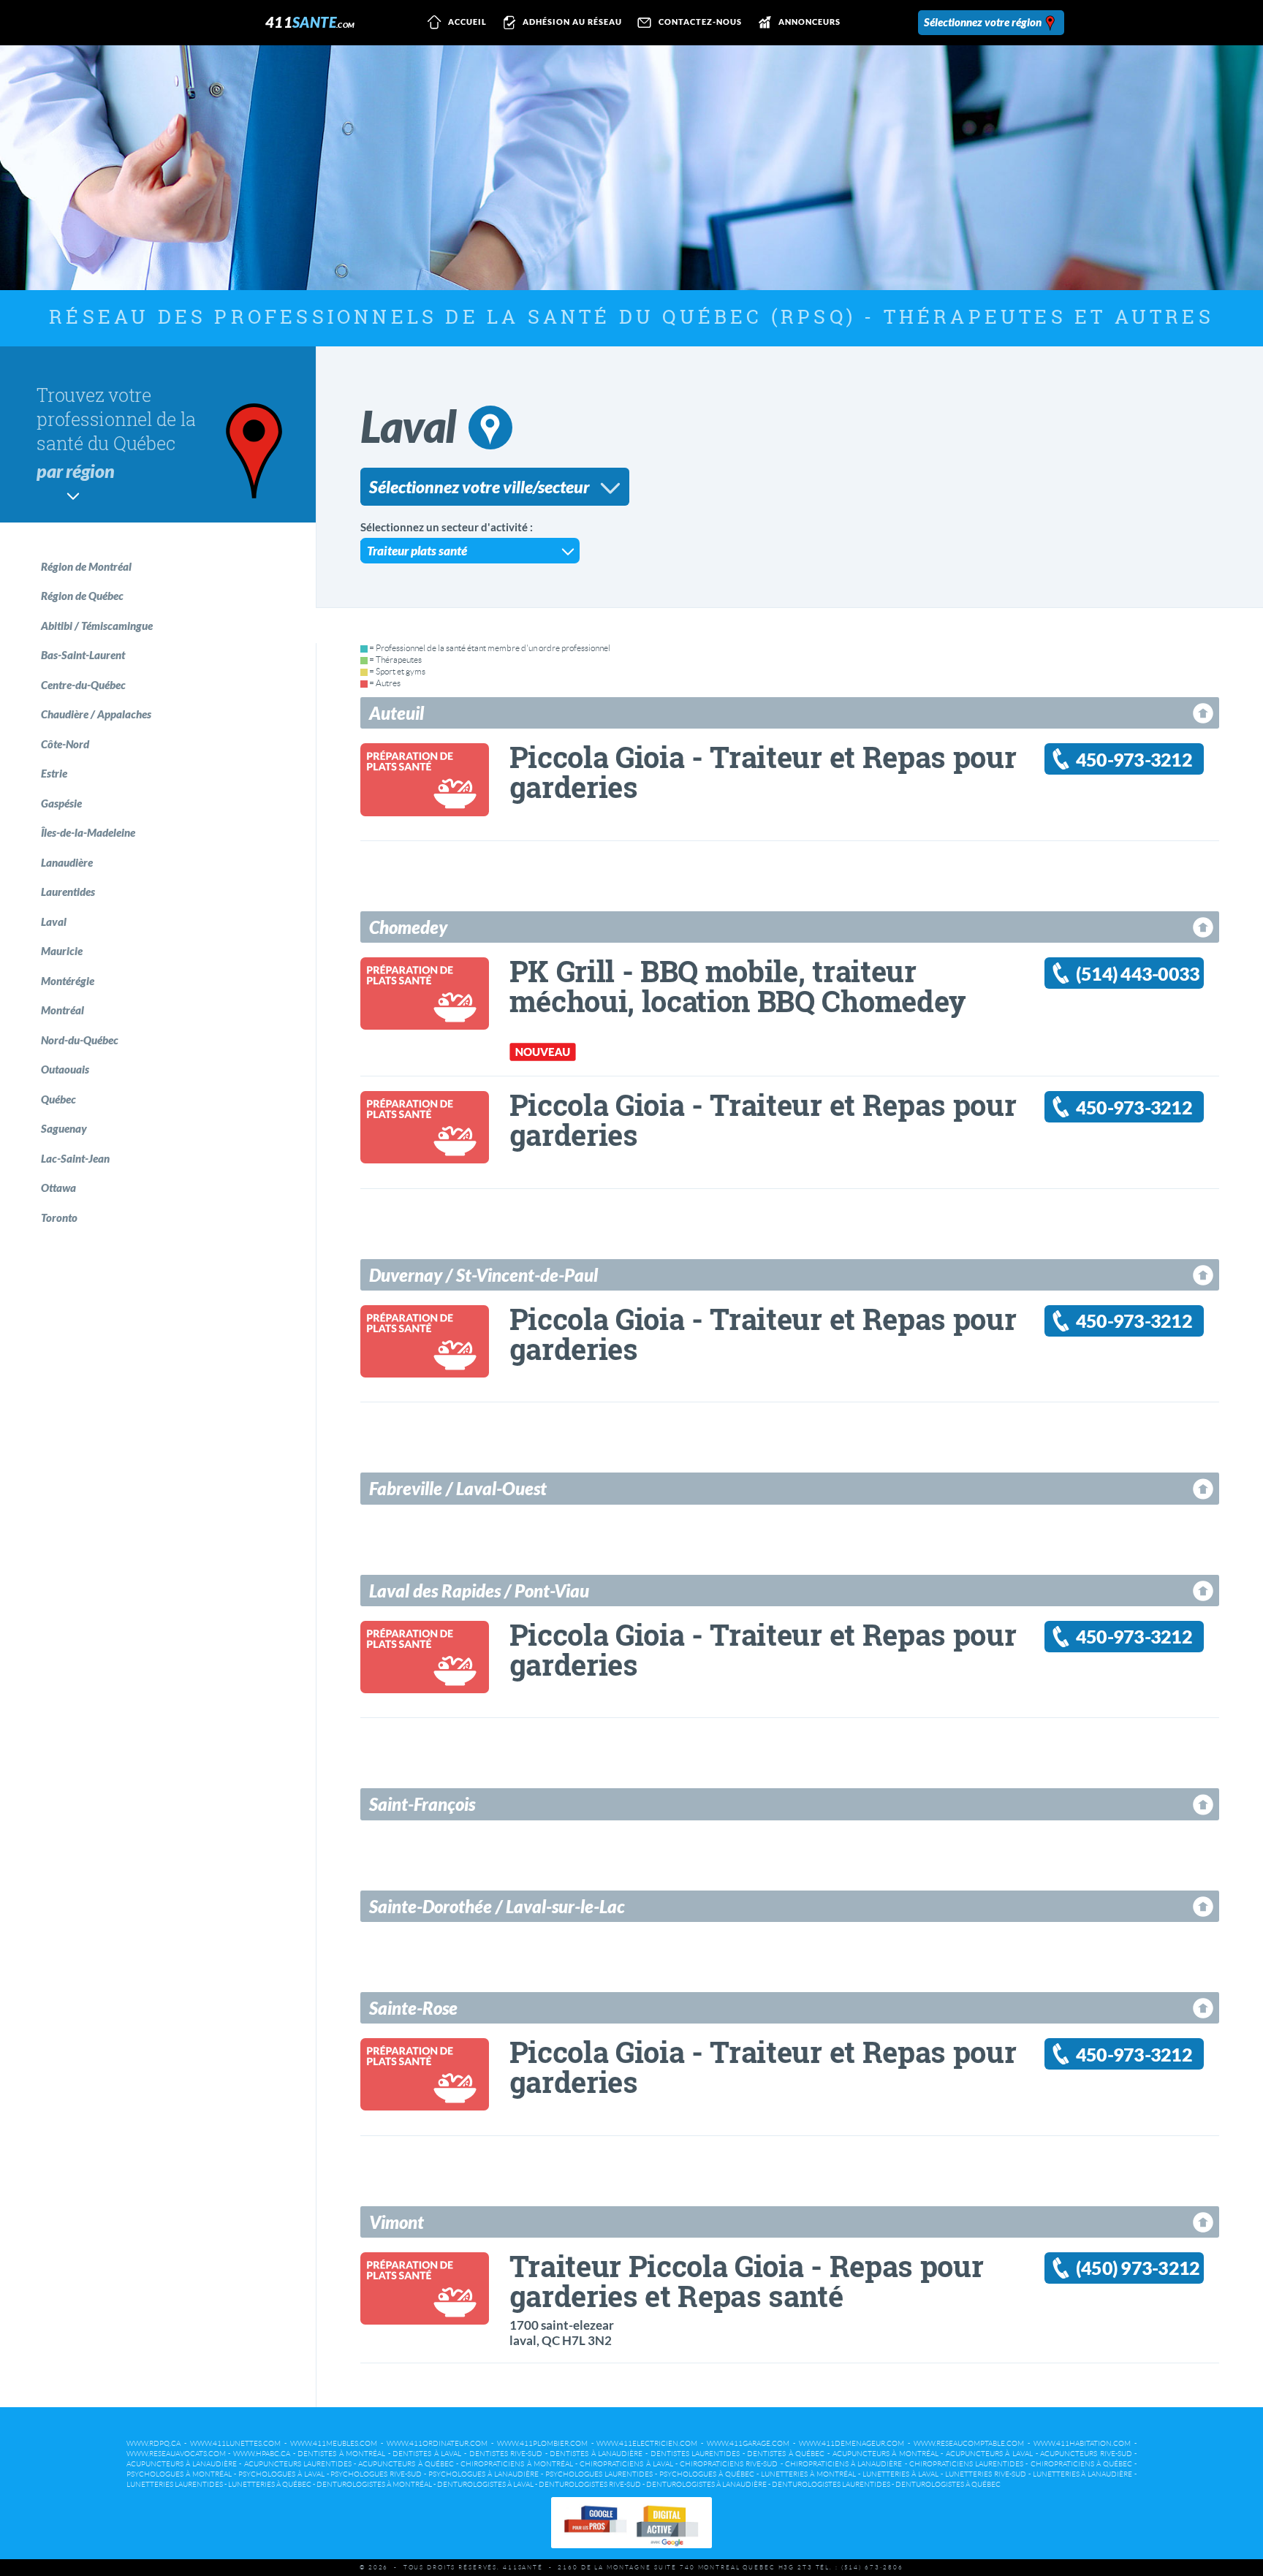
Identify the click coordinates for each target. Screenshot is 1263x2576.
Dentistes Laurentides (695, 2454)
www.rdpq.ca (153, 2443)
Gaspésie (61, 803)
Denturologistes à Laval (485, 2484)
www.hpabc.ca (262, 2454)
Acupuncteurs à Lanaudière (182, 2464)
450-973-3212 (1134, 760)
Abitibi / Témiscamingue (97, 626)
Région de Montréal (86, 566)
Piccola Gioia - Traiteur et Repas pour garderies (763, 772)
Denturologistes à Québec (948, 2484)
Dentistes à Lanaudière (596, 2454)
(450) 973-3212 (1138, 2268)
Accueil (467, 23)
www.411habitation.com (1082, 2443)
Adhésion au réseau (572, 23)
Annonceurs (809, 23)
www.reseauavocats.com (176, 2454)
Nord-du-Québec (80, 1040)
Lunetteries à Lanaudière (1083, 2474)
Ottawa (58, 1188)
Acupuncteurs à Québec (406, 2464)
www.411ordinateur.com (437, 2443)
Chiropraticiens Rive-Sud (729, 2464)
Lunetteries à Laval (900, 2474)
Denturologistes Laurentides (831, 2484)
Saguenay (64, 1128)
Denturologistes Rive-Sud (590, 2484)
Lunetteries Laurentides (175, 2484)
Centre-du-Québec (83, 685)
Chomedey (408, 927)
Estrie (54, 773)
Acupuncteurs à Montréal (885, 2454)
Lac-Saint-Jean (75, 1158)
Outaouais (65, 1069)
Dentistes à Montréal (341, 2454)
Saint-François (422, 1804)
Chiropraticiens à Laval (626, 2464)
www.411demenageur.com (852, 2443)
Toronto (59, 1217)
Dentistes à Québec (786, 2454)
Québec (58, 1099)
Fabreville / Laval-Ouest (458, 1488)
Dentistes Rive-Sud (506, 2454)
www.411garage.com (748, 2443)
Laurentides (68, 892)
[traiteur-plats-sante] (425, 808)
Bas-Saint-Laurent (83, 655)
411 (310, 22)
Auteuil (397, 713)
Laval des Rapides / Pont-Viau (479, 1591)
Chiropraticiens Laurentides (966, 2464)
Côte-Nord (65, 744)
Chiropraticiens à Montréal (516, 2464)
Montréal (62, 1010)
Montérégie (68, 981)
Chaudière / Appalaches (96, 714)
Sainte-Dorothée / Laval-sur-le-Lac (497, 1906)
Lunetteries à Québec (270, 2484)
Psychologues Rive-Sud (376, 2474)
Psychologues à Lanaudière (483, 2474)
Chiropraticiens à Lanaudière (843, 2464)
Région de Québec (82, 596)
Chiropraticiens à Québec (1081, 2464)
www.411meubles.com (334, 2443)
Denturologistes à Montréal (374, 2484)
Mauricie (62, 951)
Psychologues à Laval (281, 2474)
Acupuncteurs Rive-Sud (1086, 2454)
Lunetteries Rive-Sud (986, 2474)
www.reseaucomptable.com (969, 2443)
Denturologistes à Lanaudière (706, 2484)
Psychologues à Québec (707, 2474)
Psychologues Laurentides (599, 2474)
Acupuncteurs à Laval (989, 2454)
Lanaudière (67, 862)
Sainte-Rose (413, 2008)
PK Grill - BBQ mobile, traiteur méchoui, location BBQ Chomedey (738, 986)
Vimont (397, 2222)
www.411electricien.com (647, 2443)
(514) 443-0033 (1138, 974)
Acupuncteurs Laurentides (298, 2464)
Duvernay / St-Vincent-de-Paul (483, 1275)
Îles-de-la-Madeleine (88, 832)
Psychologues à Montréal (179, 2474)
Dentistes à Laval (427, 2454)
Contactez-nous (700, 23)
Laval (54, 922)
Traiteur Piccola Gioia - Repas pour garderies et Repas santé (746, 2281)
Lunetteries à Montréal (808, 2474)
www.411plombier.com (542, 2443)
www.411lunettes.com (235, 2443)
